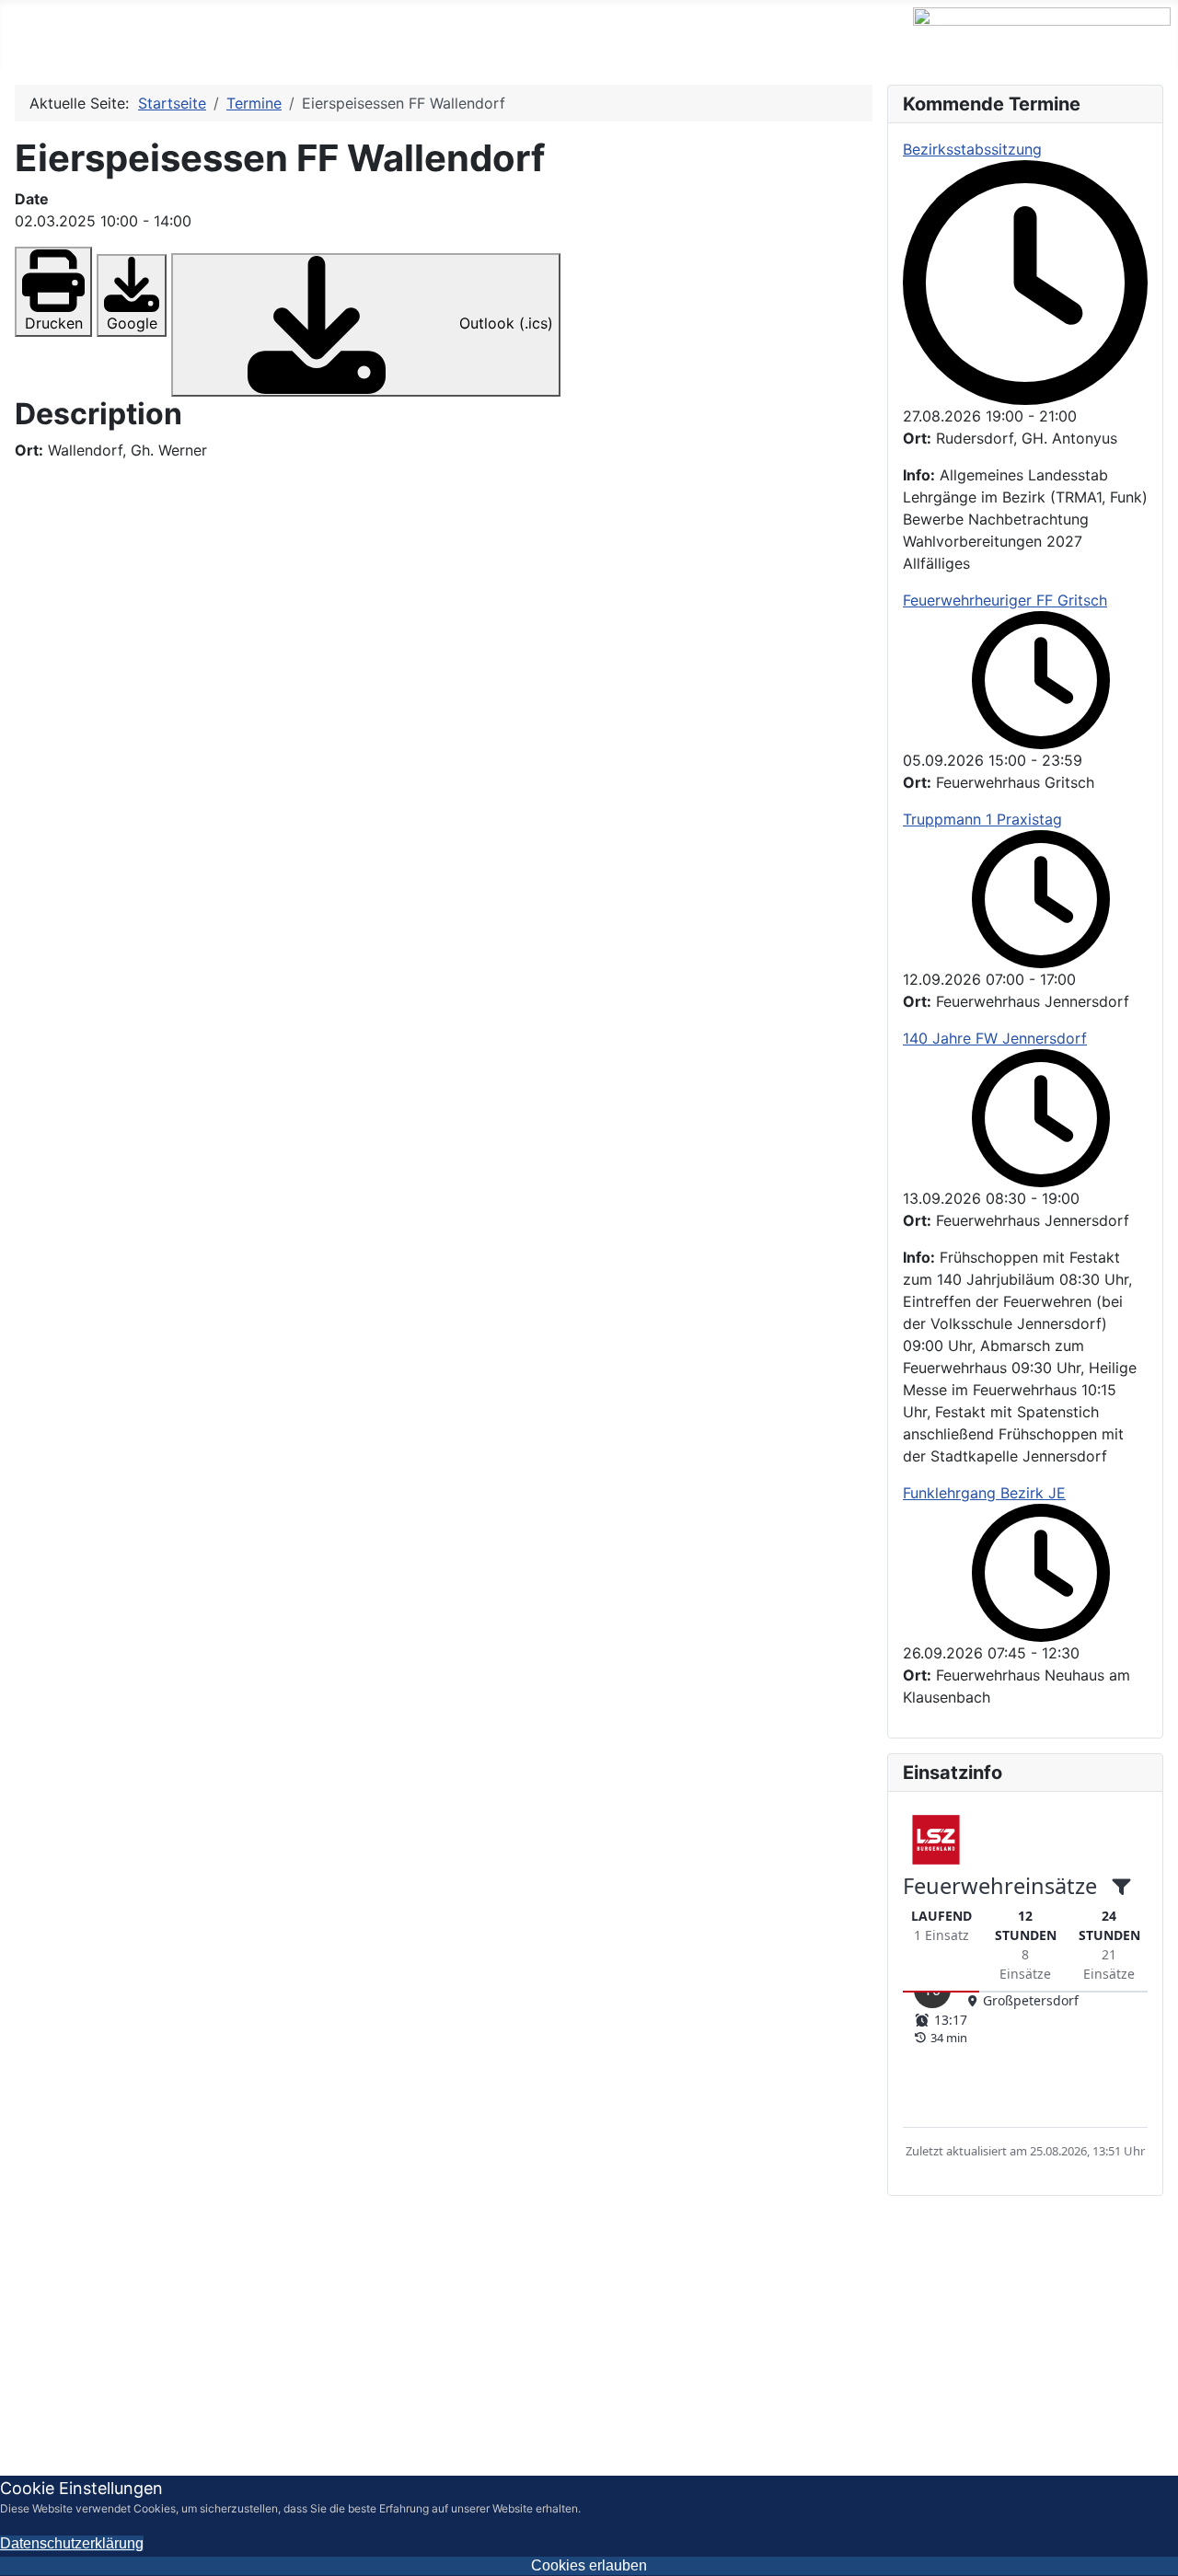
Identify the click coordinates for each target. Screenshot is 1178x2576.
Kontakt (639, 35)
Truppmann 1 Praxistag (982, 819)
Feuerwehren (243, 35)
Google (132, 323)
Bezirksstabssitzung (972, 149)
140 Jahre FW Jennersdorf (995, 1038)
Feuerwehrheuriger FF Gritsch (1005, 600)
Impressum (966, 2362)
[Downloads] (566, 35)
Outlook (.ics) (504, 323)
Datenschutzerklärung (1094, 2362)
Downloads (512, 35)
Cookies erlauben (589, 2565)
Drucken (54, 323)
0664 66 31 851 (94, 2391)
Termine (132, 35)
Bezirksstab (393, 35)
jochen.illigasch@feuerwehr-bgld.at (182, 2413)
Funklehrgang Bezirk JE (984, 1493)
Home (46, 35)
